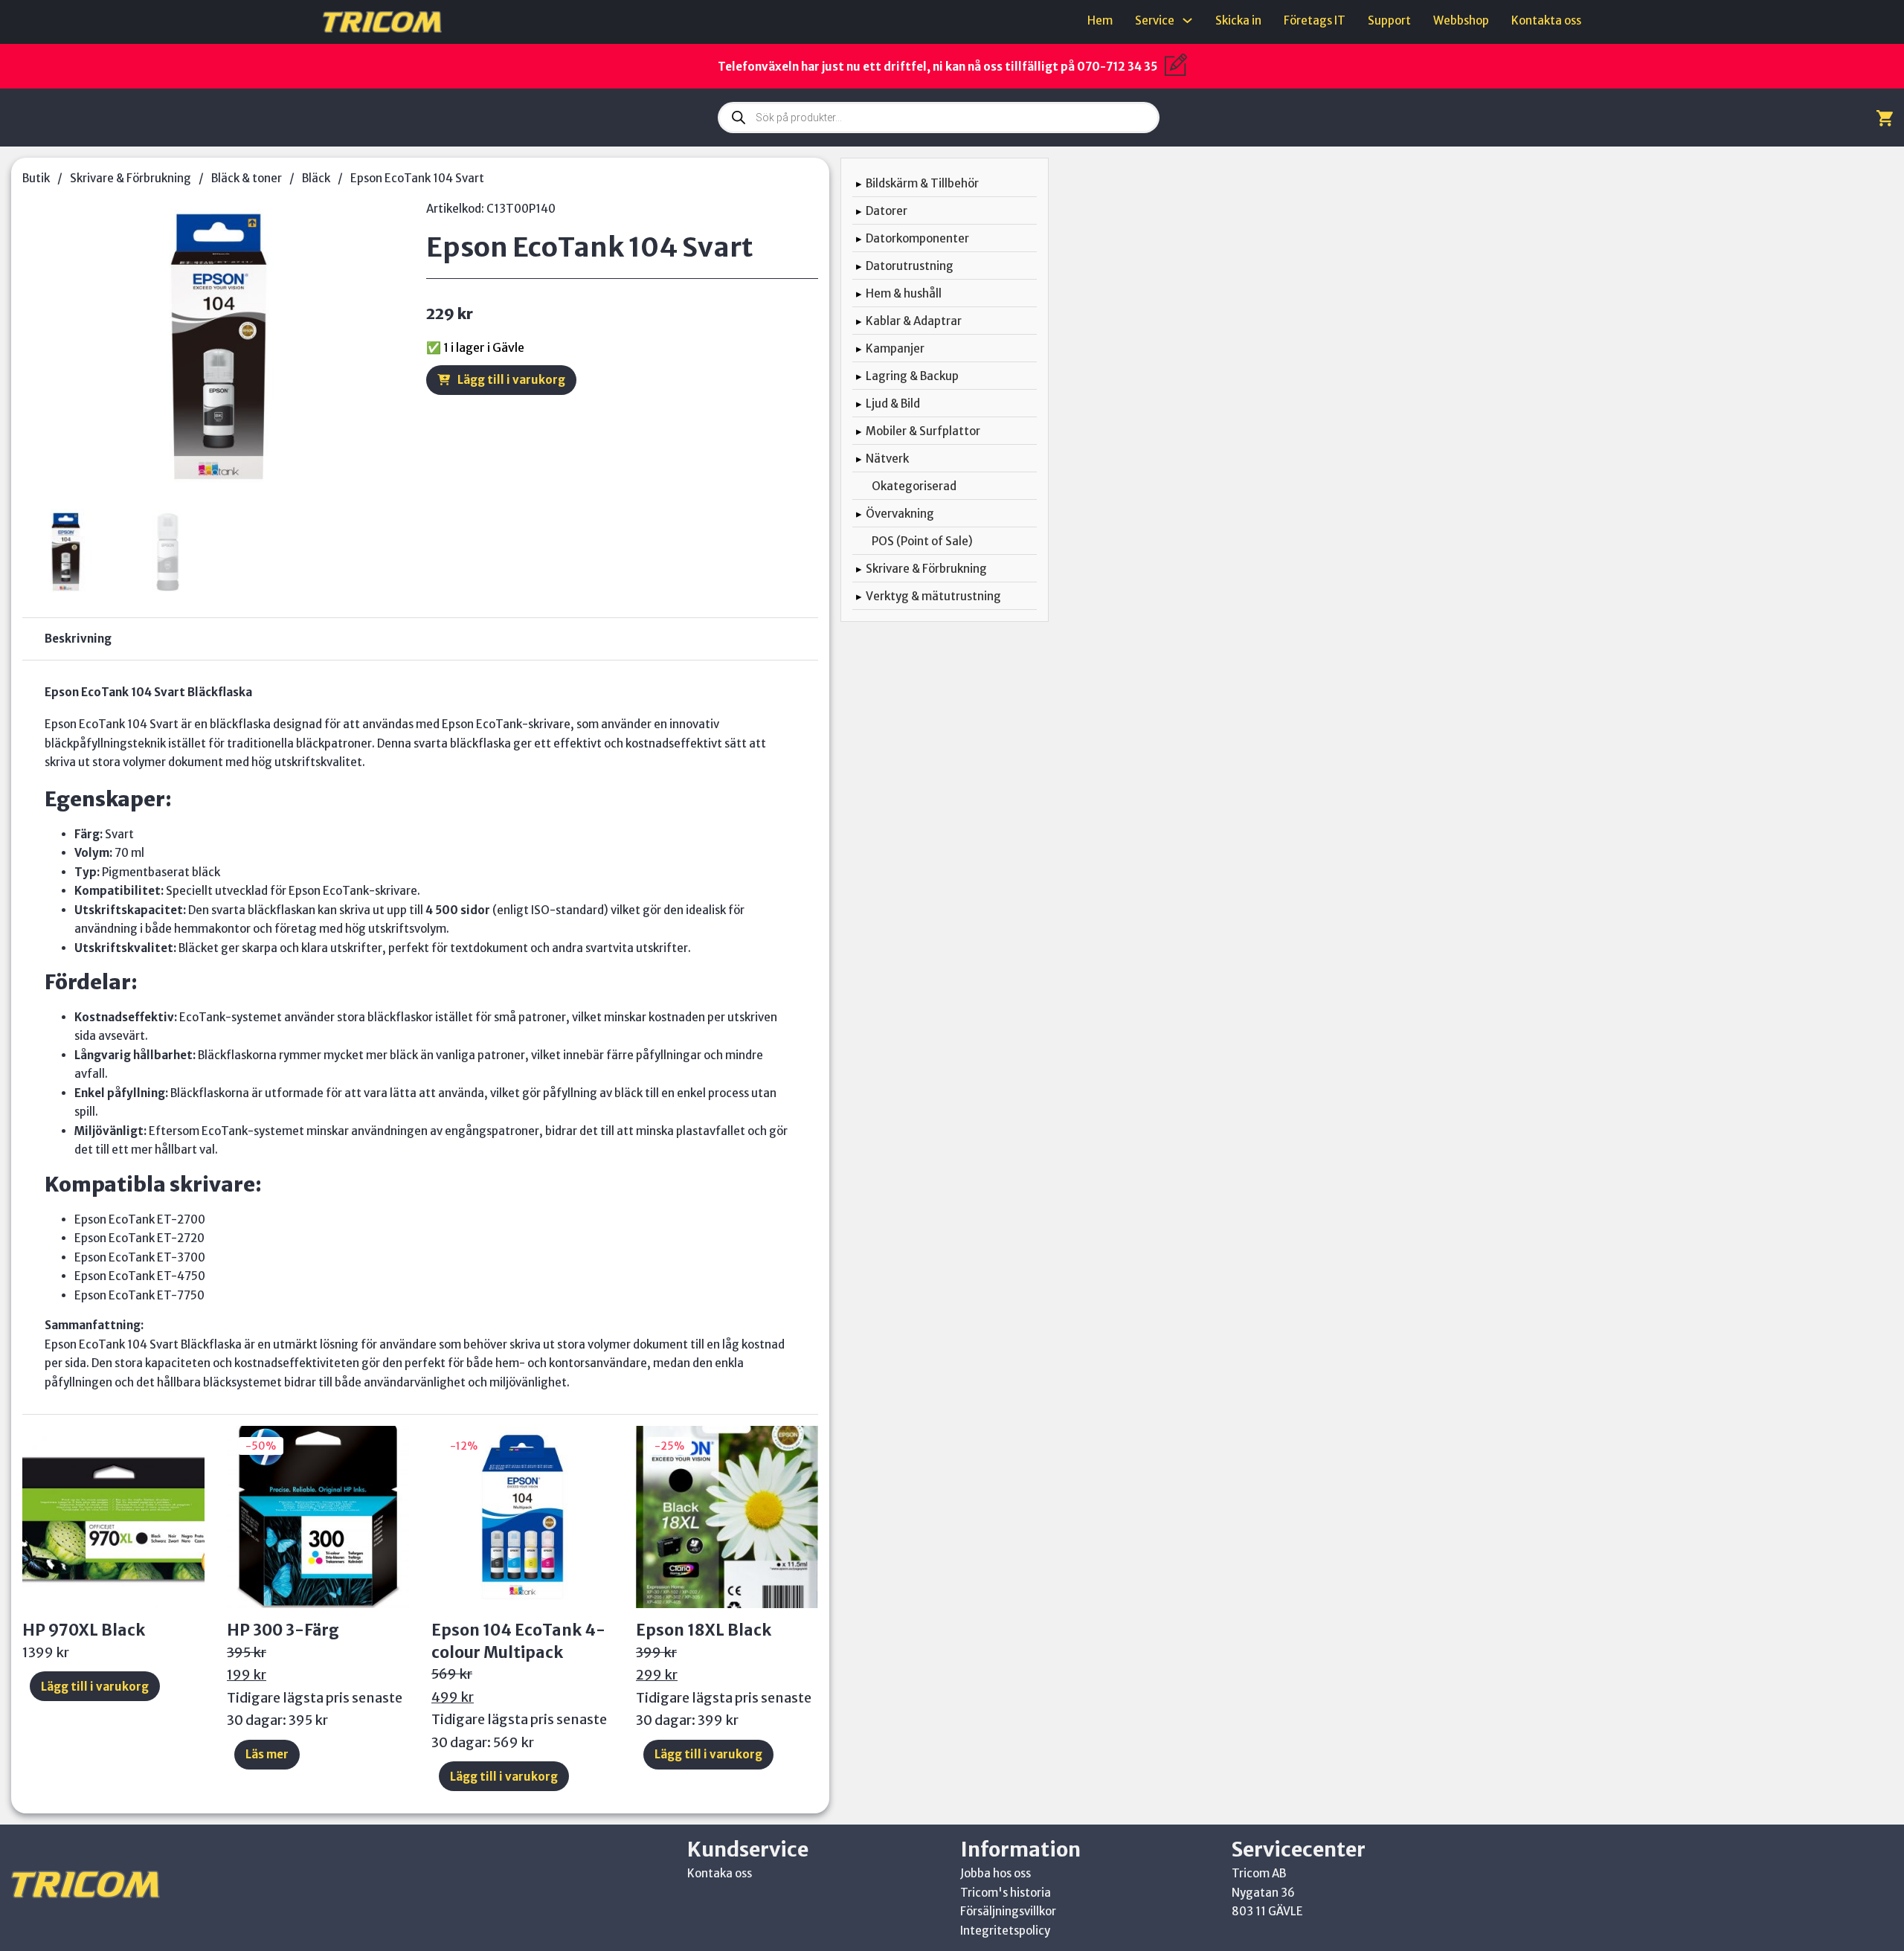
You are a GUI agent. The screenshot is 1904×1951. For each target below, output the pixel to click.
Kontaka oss (720, 1873)
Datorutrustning (910, 266)
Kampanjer (895, 348)
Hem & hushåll (904, 293)
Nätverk (887, 459)
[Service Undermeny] (1187, 20)
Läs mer (267, 1754)
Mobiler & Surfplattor (923, 431)
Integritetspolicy (1005, 1931)
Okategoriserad (914, 486)
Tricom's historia (1006, 1893)
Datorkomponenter (917, 238)
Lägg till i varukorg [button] (95, 1687)
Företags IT (1315, 20)
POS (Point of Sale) (922, 541)
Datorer (887, 211)
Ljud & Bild (893, 404)
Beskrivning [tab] (78, 639)
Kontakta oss (1546, 20)
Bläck (316, 178)
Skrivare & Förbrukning (131, 178)
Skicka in (1238, 20)
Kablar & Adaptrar (914, 321)
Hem (1100, 20)
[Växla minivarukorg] (1885, 118)
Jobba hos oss (996, 1873)
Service (1155, 20)
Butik (36, 178)
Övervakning (900, 514)
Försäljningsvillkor (1008, 1911)
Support (1389, 20)
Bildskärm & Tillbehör (922, 183)
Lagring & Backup (912, 376)
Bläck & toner (247, 178)
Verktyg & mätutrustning (933, 596)
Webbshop (1461, 20)
